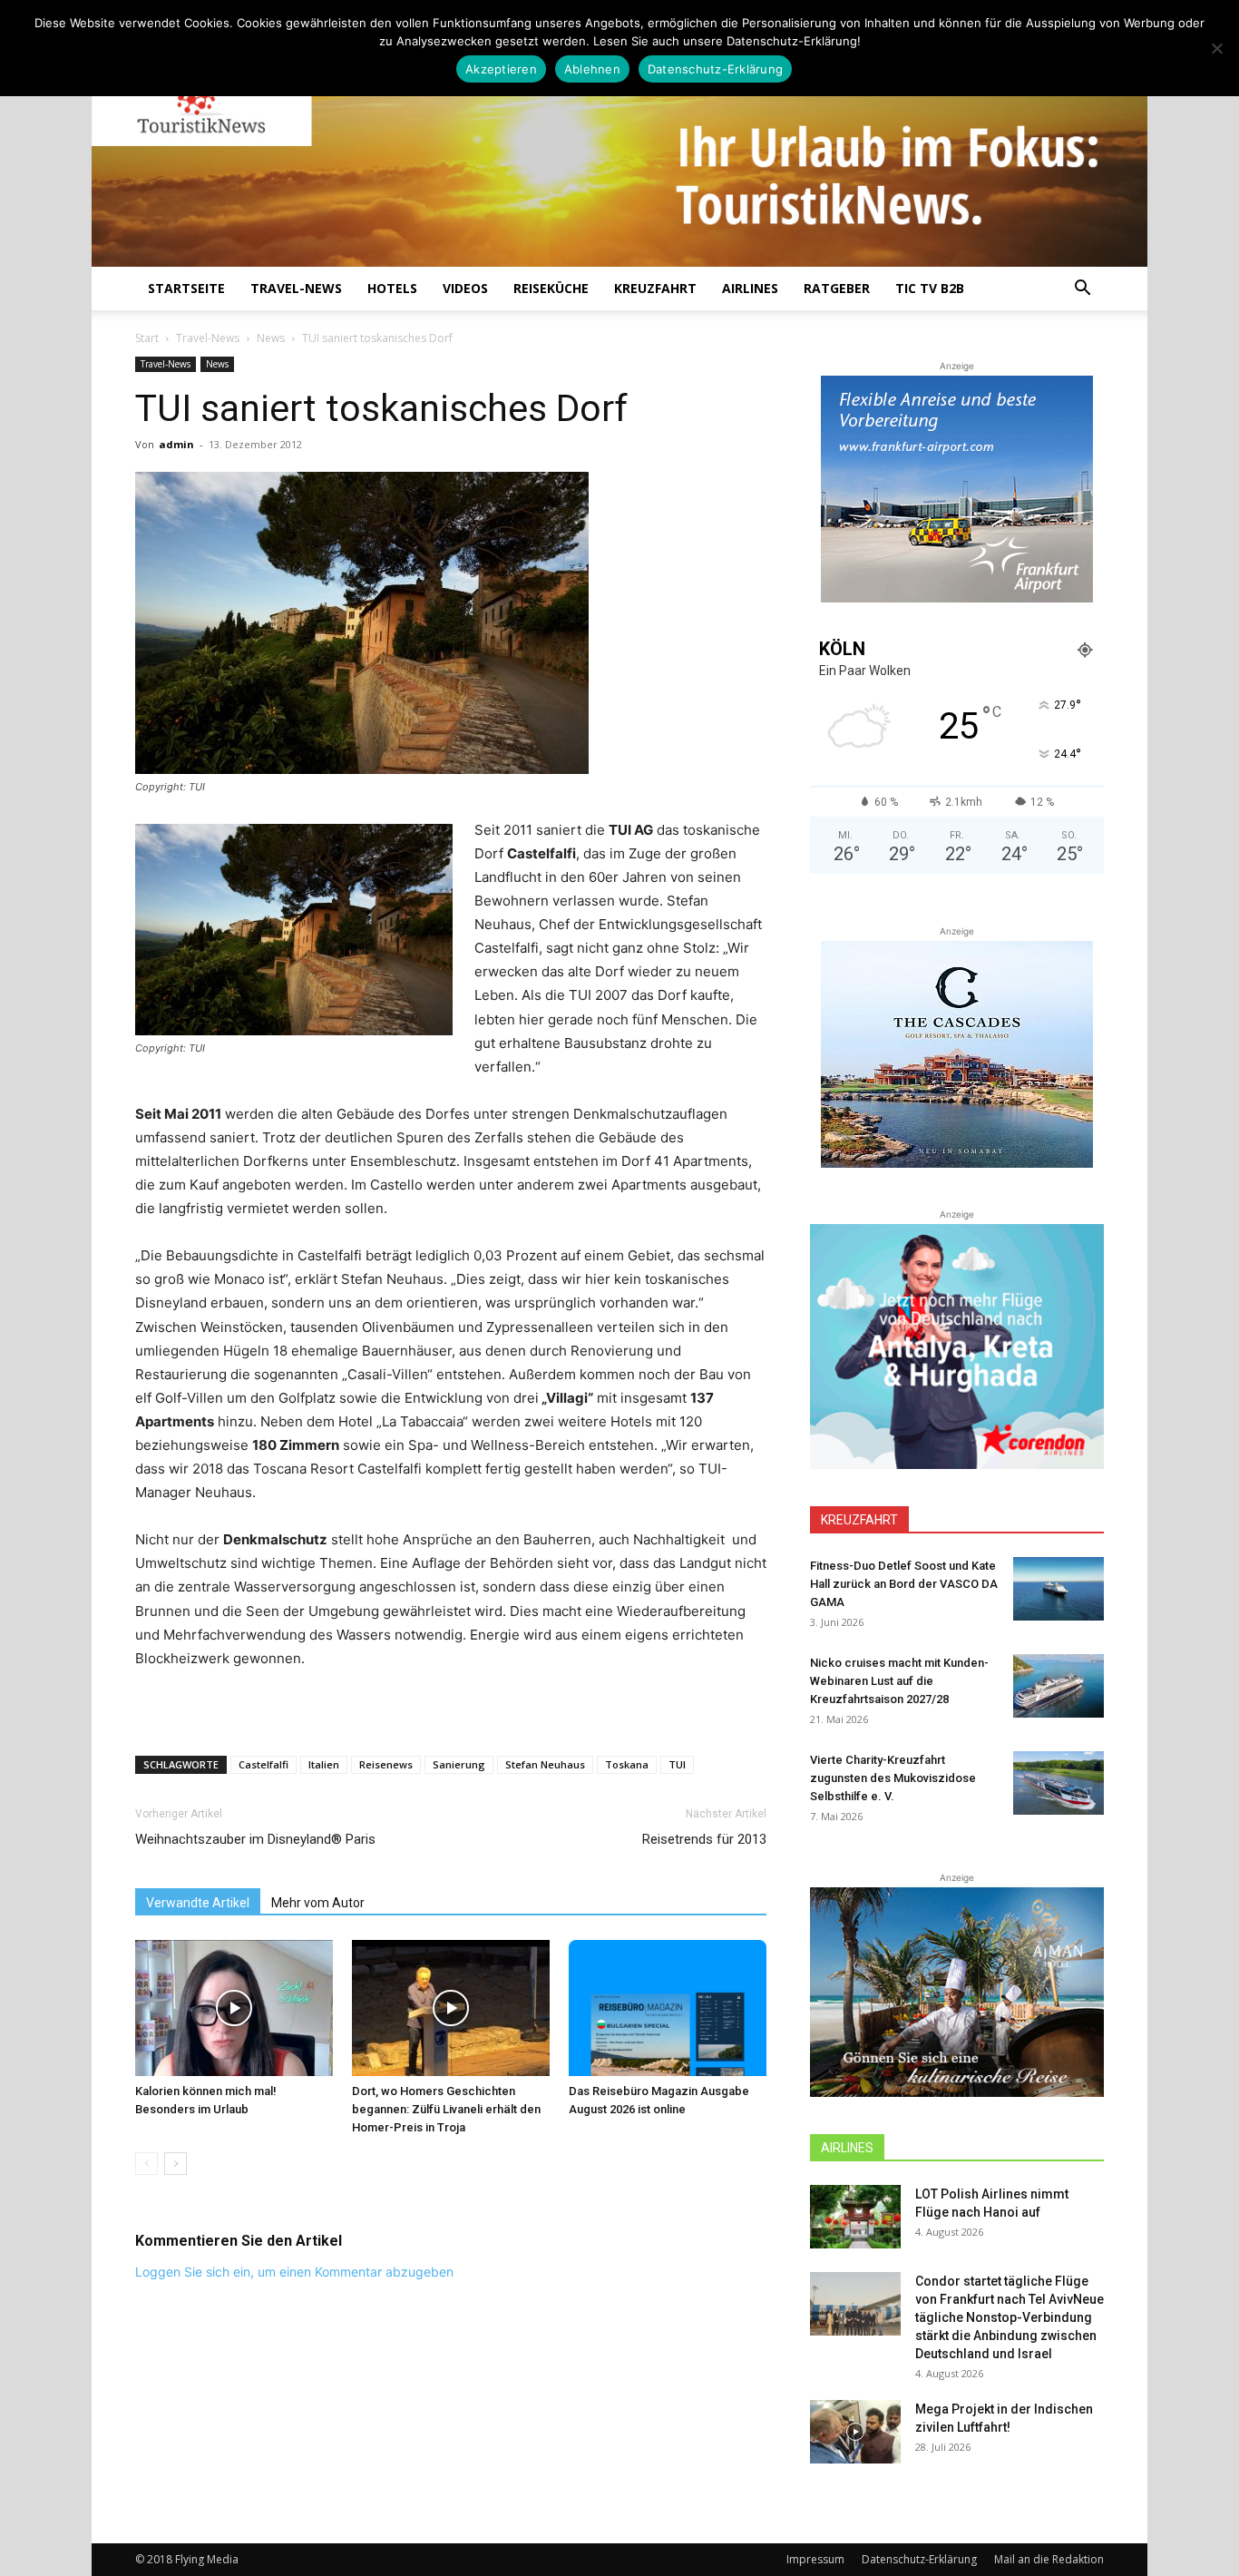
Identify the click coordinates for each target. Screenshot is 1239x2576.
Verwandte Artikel (198, 1903)
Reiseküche (551, 288)
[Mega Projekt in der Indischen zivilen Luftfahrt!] (855, 2432)
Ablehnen (592, 69)
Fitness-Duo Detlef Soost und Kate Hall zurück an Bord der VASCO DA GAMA (904, 1584)
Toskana (627, 1764)
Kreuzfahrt (655, 288)
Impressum (815, 2559)
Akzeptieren (501, 69)
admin (176, 444)
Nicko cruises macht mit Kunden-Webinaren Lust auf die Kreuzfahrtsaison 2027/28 (899, 1681)
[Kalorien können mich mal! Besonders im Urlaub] (234, 2008)
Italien (324, 1764)
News (271, 338)
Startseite (186, 288)
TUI (677, 1764)
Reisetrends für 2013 (704, 1839)
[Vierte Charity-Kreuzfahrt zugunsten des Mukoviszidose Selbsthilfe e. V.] (1059, 1783)
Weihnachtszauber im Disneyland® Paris (255, 1839)
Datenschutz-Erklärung (919, 2559)
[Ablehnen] (1216, 48)
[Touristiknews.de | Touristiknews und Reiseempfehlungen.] (619, 146)
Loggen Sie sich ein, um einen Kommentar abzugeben (294, 2272)
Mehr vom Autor (318, 1903)
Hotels (392, 288)
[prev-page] (146, 2164)
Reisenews (386, 1764)
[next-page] (176, 2164)
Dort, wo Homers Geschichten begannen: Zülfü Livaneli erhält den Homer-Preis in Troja (446, 2109)
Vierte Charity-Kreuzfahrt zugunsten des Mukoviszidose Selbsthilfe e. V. (893, 1778)
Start (147, 338)
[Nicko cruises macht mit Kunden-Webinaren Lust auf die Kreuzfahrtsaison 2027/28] (1059, 1686)
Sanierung (459, 1764)
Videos (465, 288)
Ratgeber (837, 288)
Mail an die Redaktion (1049, 2559)
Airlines (750, 288)
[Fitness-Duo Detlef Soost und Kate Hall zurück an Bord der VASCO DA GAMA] (1059, 1589)
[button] (1082, 290)
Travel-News (296, 288)
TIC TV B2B (930, 288)
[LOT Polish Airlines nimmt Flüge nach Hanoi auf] (855, 2217)
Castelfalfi (263, 1764)
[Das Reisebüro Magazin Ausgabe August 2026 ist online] (668, 2008)
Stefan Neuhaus (545, 1764)
